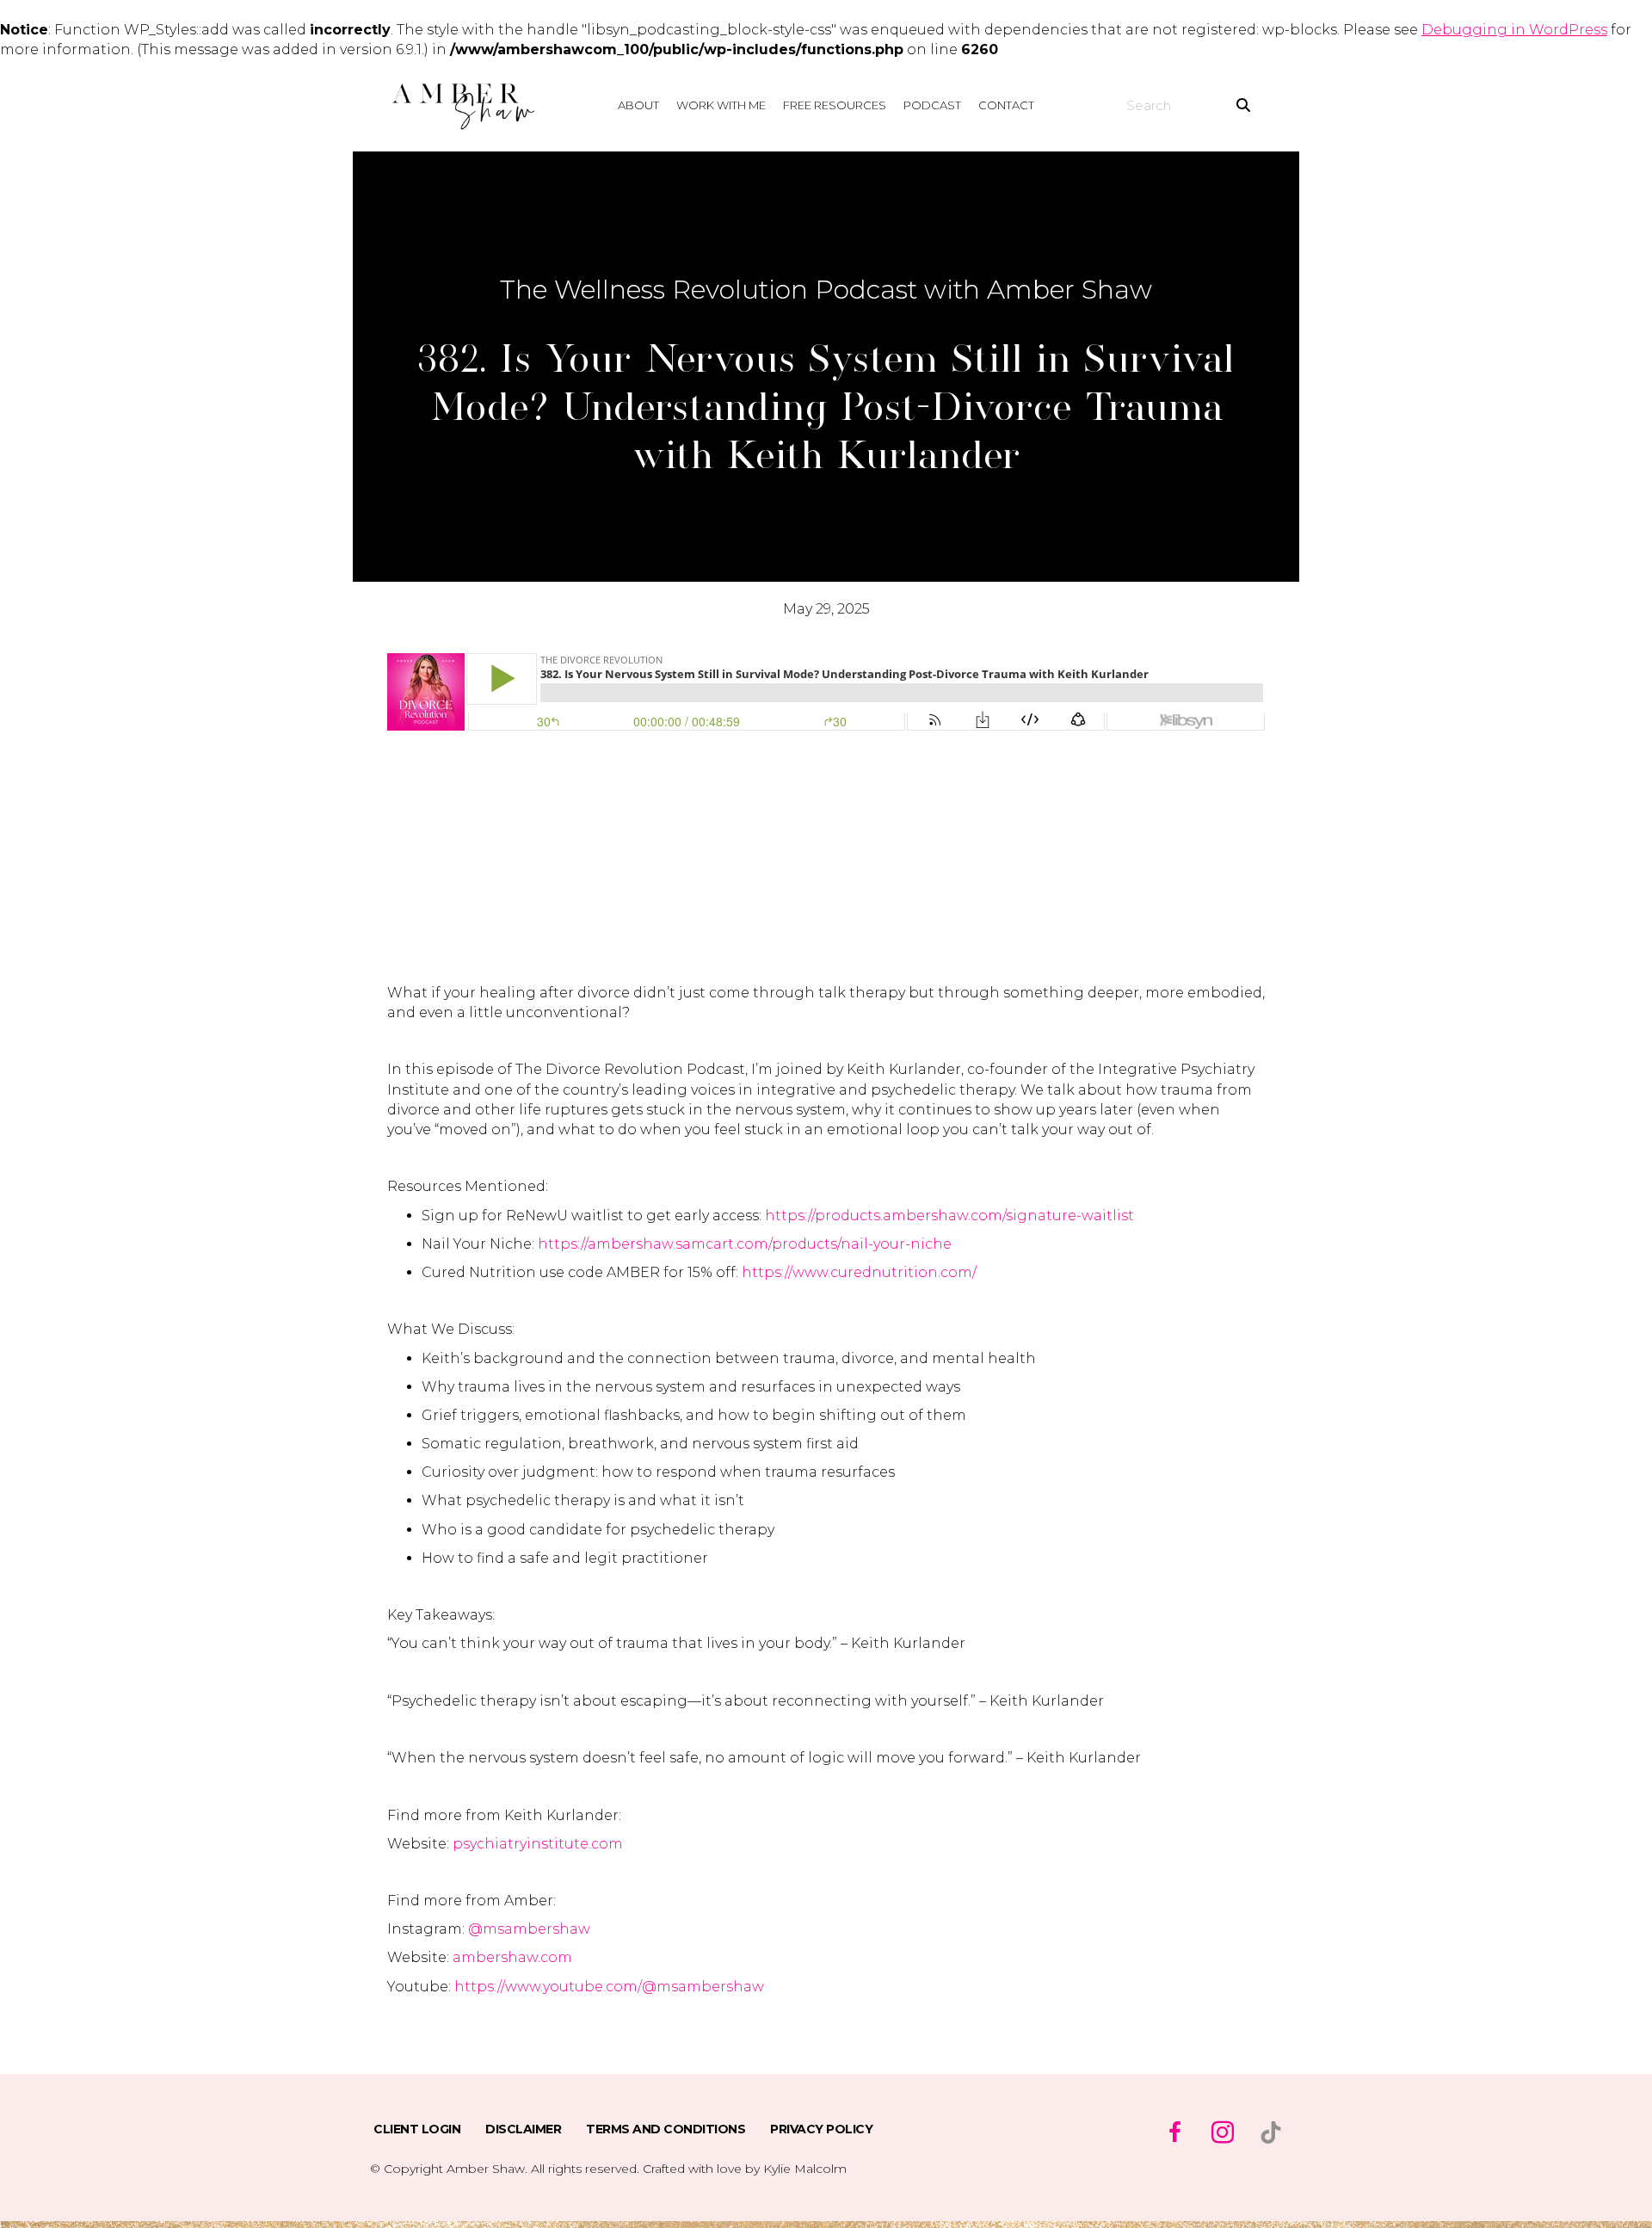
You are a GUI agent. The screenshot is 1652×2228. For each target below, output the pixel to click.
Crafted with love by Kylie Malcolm (745, 2169)
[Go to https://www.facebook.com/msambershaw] (1174, 2134)
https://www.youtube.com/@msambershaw (609, 1987)
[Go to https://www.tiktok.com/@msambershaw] (1271, 2132)
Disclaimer (523, 2129)
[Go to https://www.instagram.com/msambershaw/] (1223, 2134)
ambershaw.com (512, 1957)
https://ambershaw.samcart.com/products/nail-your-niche (745, 1244)
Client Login (417, 2129)
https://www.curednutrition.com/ (859, 1272)
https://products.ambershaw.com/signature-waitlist (949, 1216)
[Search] (1243, 106)
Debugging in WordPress (1514, 30)
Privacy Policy (821, 2129)
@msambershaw (529, 1929)
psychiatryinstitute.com (538, 1844)
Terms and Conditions (666, 2129)
